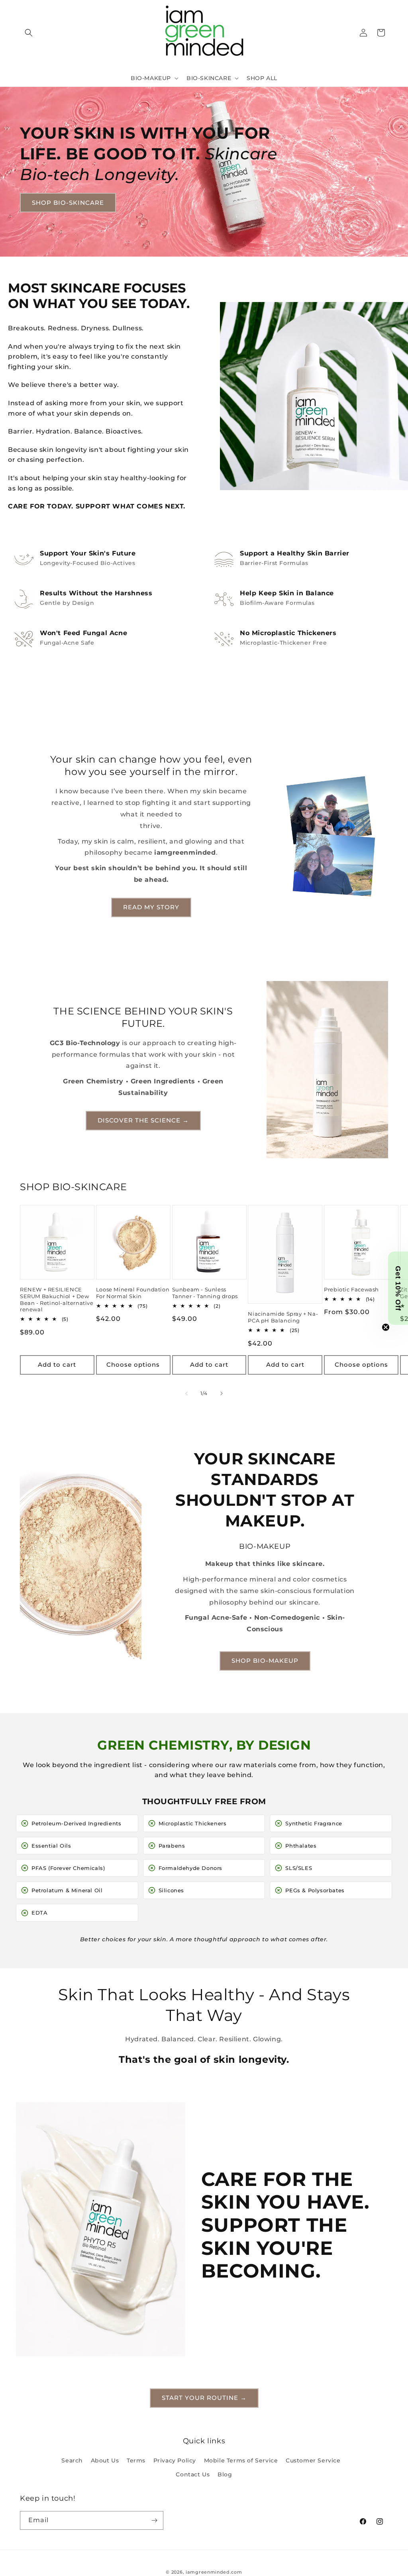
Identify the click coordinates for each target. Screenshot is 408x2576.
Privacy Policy (175, 2460)
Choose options (133, 1365)
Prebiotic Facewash (351, 1289)
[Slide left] (186, 1393)
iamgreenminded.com (214, 2572)
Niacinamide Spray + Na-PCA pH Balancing (283, 1317)
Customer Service (313, 2460)
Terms (136, 2460)
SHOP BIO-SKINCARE (68, 202)
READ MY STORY (151, 907)
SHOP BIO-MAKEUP (265, 1661)
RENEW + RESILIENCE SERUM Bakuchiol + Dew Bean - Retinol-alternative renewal (57, 1300)
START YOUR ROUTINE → (204, 2398)
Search (72, 2460)
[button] (29, 33)
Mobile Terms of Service (241, 2460)
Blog (225, 2474)
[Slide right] (222, 1393)
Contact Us (193, 2474)
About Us (105, 2460)
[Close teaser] (386, 1327)
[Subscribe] (154, 2520)
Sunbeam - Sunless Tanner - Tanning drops (205, 1293)
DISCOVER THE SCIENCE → (143, 1120)
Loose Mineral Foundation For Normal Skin (133, 1293)
